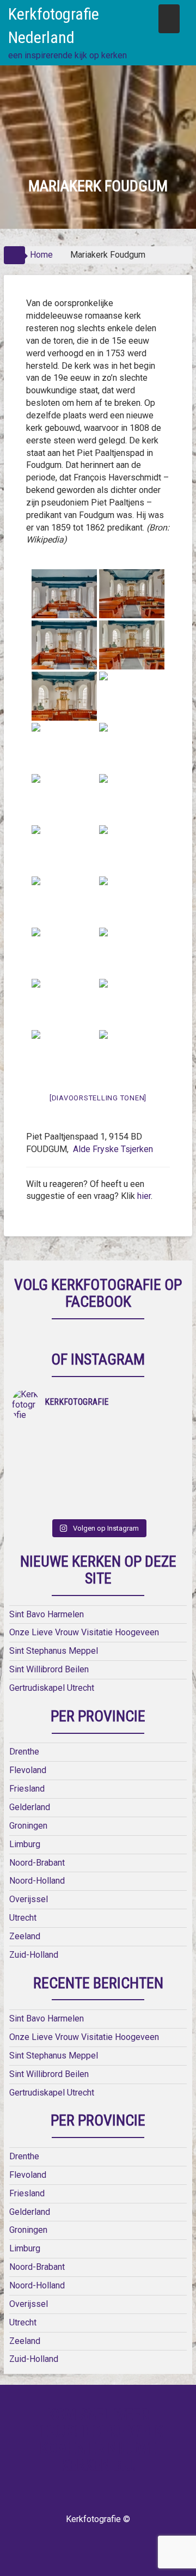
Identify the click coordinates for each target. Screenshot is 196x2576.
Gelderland (30, 1807)
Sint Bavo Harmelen (47, 1614)
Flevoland (28, 1770)
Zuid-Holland (34, 1955)
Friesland (27, 1789)
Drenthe (24, 1752)
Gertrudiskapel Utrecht (52, 1688)
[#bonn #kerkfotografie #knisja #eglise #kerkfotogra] (141, 1464)
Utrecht (23, 1918)
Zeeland (25, 1936)
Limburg (25, 1844)
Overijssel (29, 1899)
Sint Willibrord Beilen (49, 1669)
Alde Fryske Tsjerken (112, 1149)
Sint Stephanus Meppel (54, 1651)
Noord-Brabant (37, 1863)
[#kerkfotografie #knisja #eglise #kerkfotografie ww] (141, 1493)
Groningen (28, 1826)
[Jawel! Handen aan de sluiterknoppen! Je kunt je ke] (55, 1464)
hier (144, 1196)
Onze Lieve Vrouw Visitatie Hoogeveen (84, 1632)
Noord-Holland (37, 1881)
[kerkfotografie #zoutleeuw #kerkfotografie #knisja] (55, 1436)
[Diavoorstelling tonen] (98, 1098)
